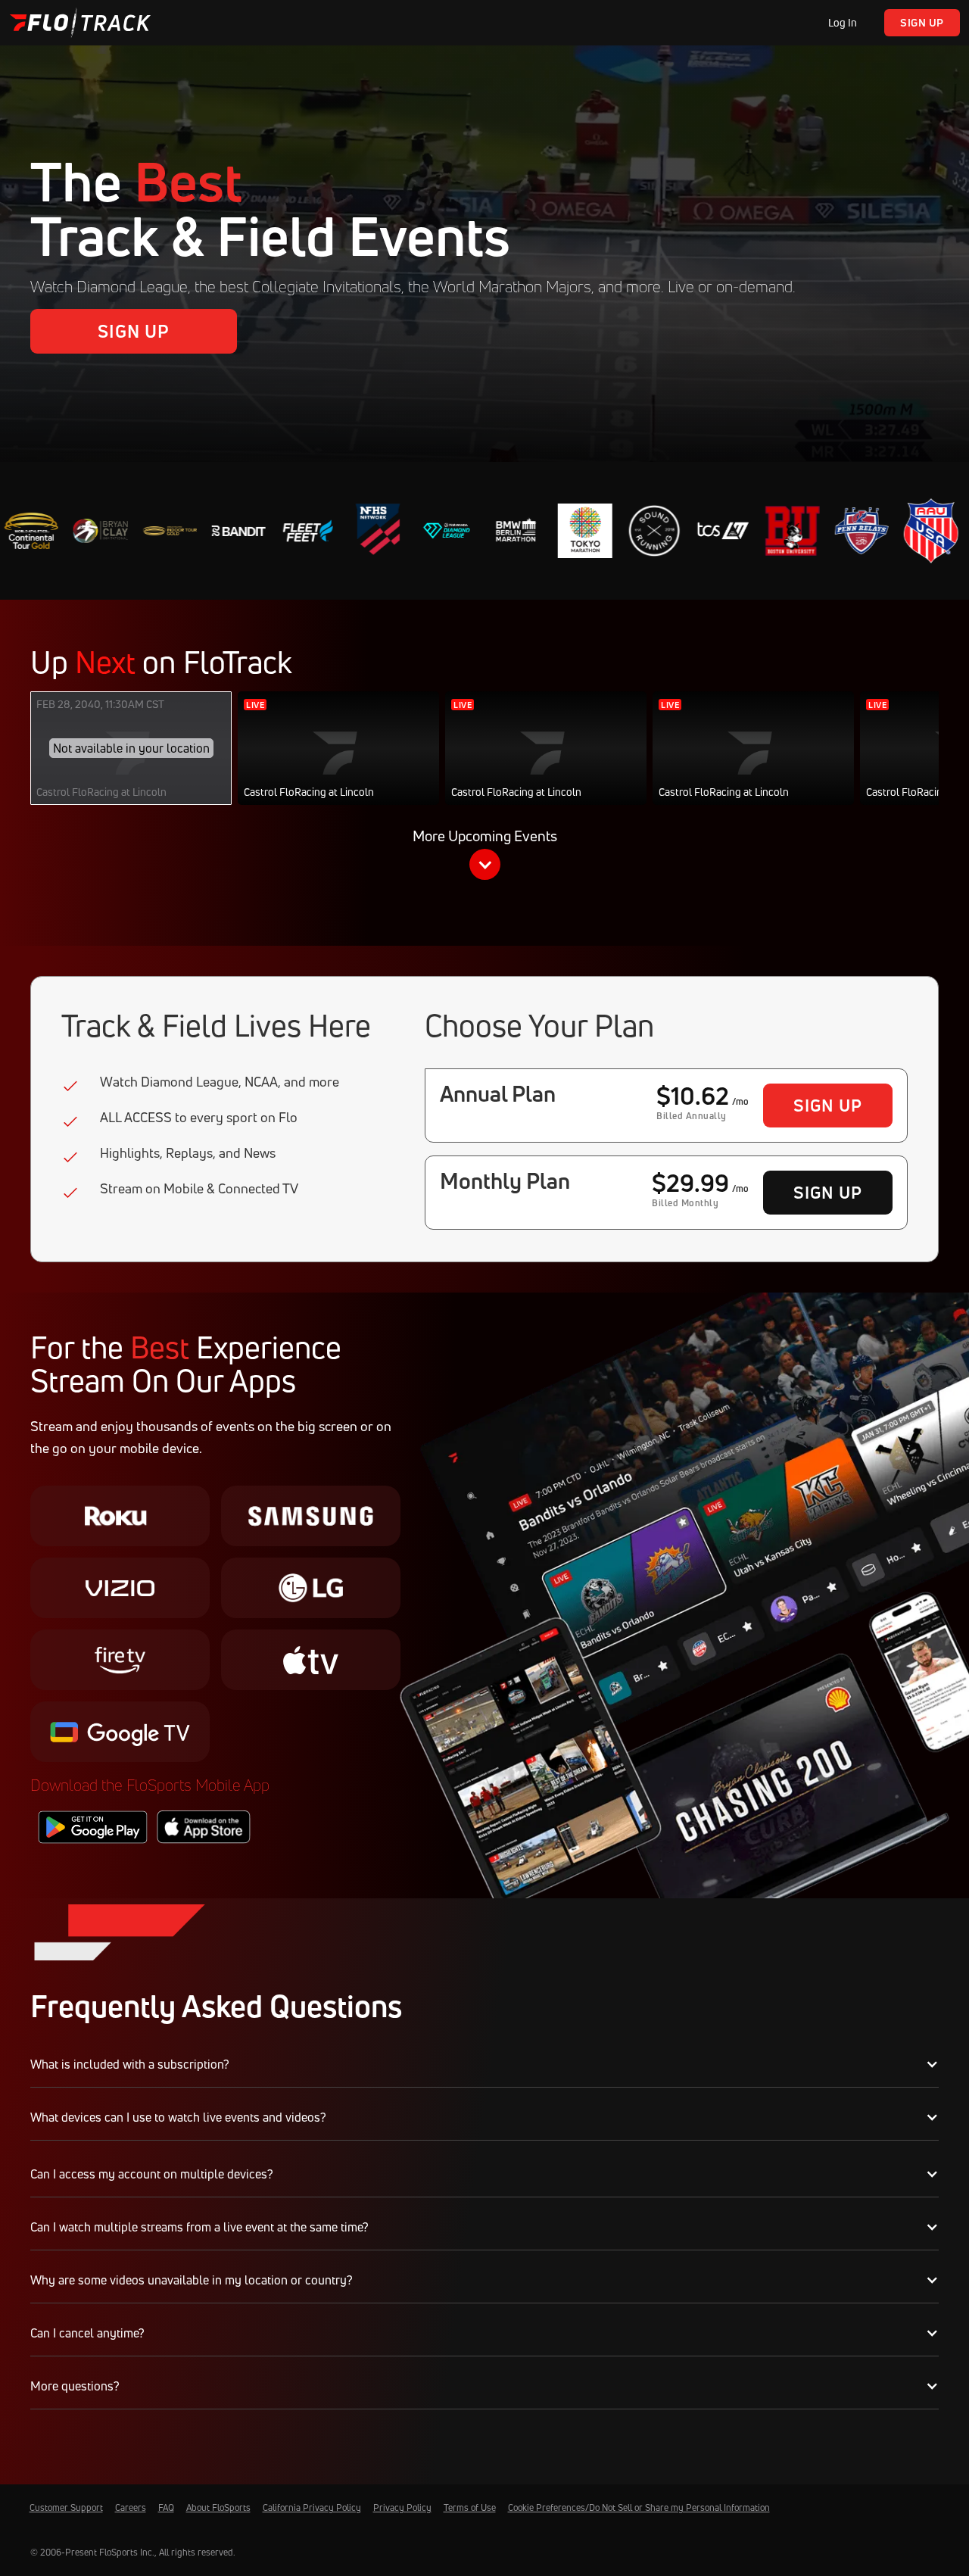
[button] (484, 857)
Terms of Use (470, 2507)
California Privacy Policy (312, 2507)
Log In (843, 22)
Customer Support (66, 2507)
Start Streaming (339, 764)
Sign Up (922, 22)
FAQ (166, 2507)
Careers (131, 2507)
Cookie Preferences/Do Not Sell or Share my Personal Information (639, 2507)
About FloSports (218, 2507)
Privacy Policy (402, 2507)
